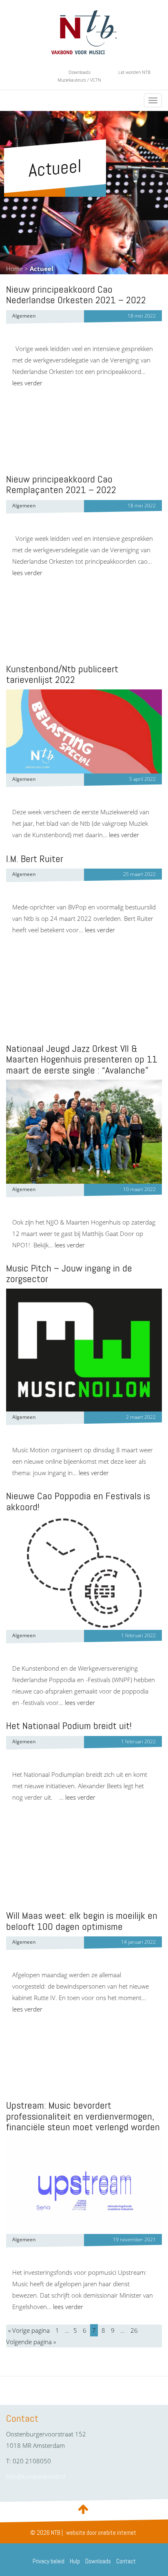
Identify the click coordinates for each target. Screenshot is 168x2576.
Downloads (80, 72)
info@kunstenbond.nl (36, 2476)
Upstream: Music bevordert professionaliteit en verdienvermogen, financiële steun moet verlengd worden (83, 2116)
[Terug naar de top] (84, 2509)
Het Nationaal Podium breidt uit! (69, 1726)
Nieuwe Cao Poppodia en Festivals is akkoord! (78, 1501)
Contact (126, 2561)
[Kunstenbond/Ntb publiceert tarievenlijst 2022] (84, 731)
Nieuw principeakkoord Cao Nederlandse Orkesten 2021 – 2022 (76, 294)
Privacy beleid (49, 2561)
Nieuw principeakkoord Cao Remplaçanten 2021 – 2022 (61, 484)
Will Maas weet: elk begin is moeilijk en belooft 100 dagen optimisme (82, 1921)
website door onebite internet (101, 2533)
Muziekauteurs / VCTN (79, 80)
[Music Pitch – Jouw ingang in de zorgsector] (84, 1350)
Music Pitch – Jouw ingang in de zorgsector (69, 1273)
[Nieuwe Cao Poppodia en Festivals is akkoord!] (84, 1573)
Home (14, 269)
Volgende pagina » (31, 2342)
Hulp (75, 2561)
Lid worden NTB (134, 72)
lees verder (27, 383)
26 (134, 2330)
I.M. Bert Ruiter (35, 859)
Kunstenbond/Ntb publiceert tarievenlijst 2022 (62, 674)
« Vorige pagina (29, 2330)
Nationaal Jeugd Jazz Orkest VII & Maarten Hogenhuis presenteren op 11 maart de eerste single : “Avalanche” (82, 1059)
